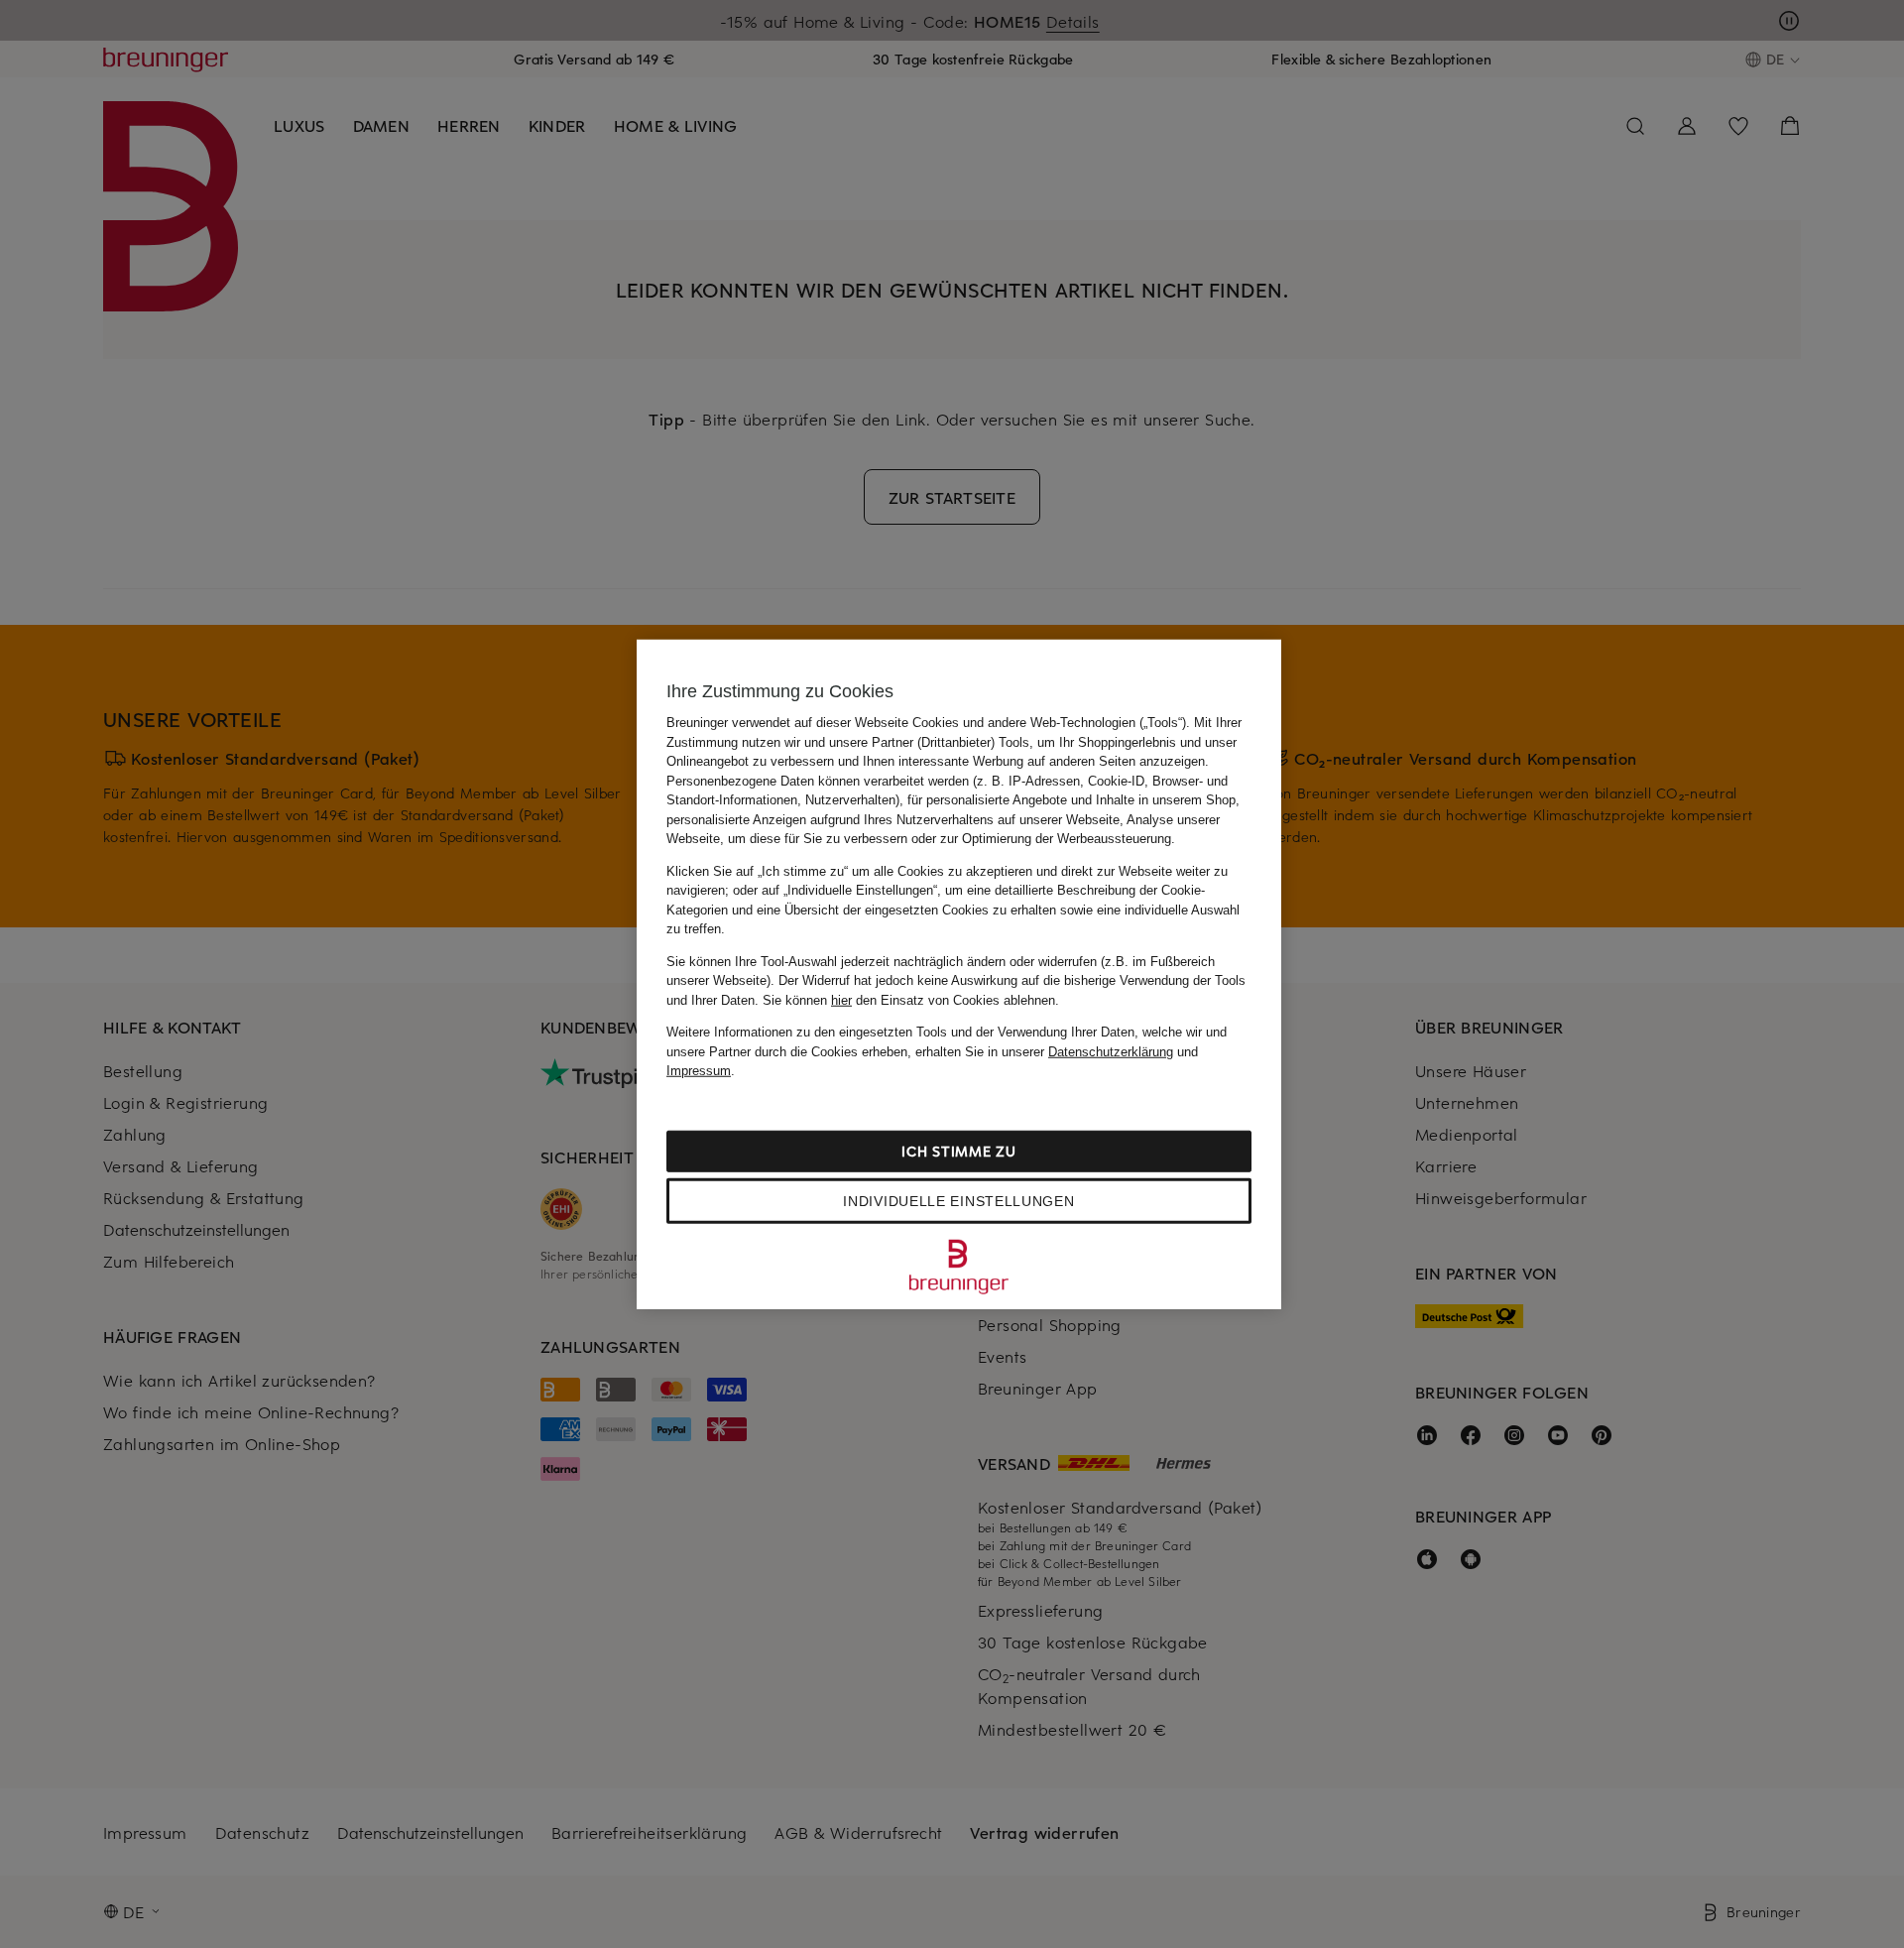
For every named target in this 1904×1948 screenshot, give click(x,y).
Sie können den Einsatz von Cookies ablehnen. (911, 999)
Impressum (699, 1071)
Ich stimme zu (958, 1150)
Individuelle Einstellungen (958, 1200)
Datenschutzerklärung (1111, 1051)
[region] (959, 974)
